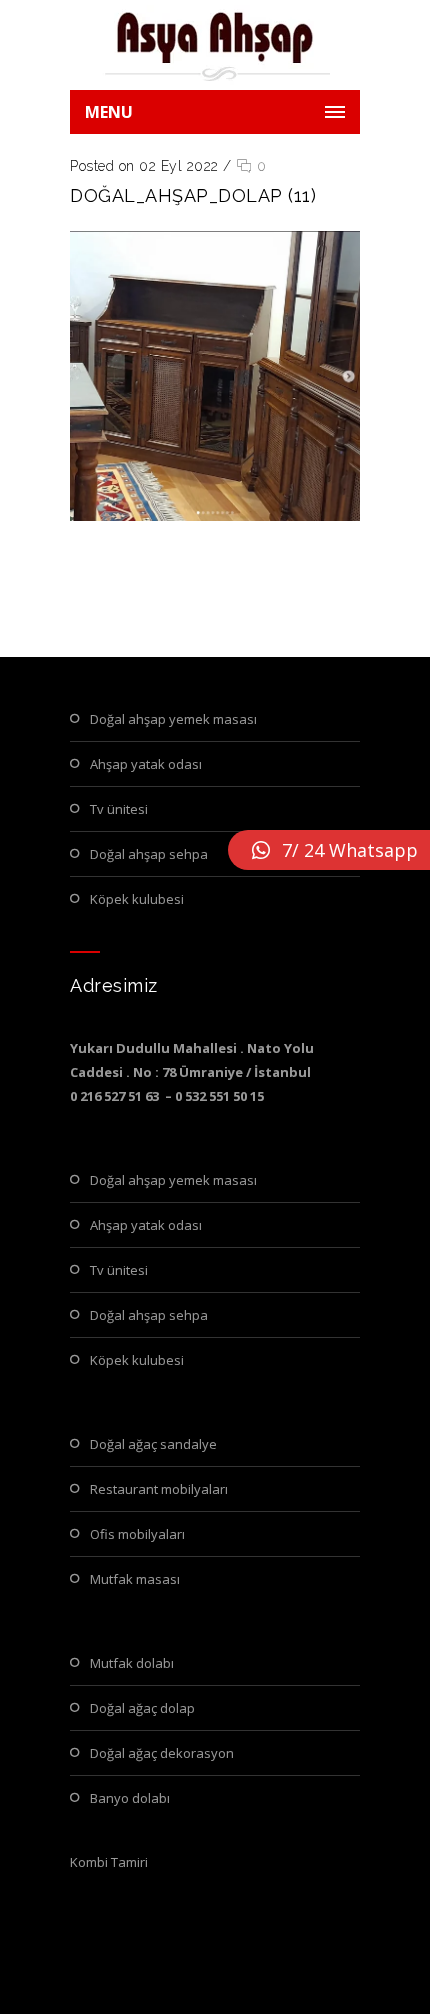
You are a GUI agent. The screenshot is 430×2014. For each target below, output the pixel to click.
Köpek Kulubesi (137, 899)
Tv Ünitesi (119, 809)
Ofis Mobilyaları (137, 1534)
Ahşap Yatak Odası (146, 764)
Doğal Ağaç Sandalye (153, 1444)
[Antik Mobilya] (215, 45)
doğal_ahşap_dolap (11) (193, 195)
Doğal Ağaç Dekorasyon (162, 1753)
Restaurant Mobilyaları (159, 1489)
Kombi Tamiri (109, 1862)
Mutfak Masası (135, 1579)
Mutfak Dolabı (132, 1663)
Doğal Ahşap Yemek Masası (173, 719)
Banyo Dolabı (130, 1798)
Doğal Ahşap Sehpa (149, 854)
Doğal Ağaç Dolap (142, 1708)
